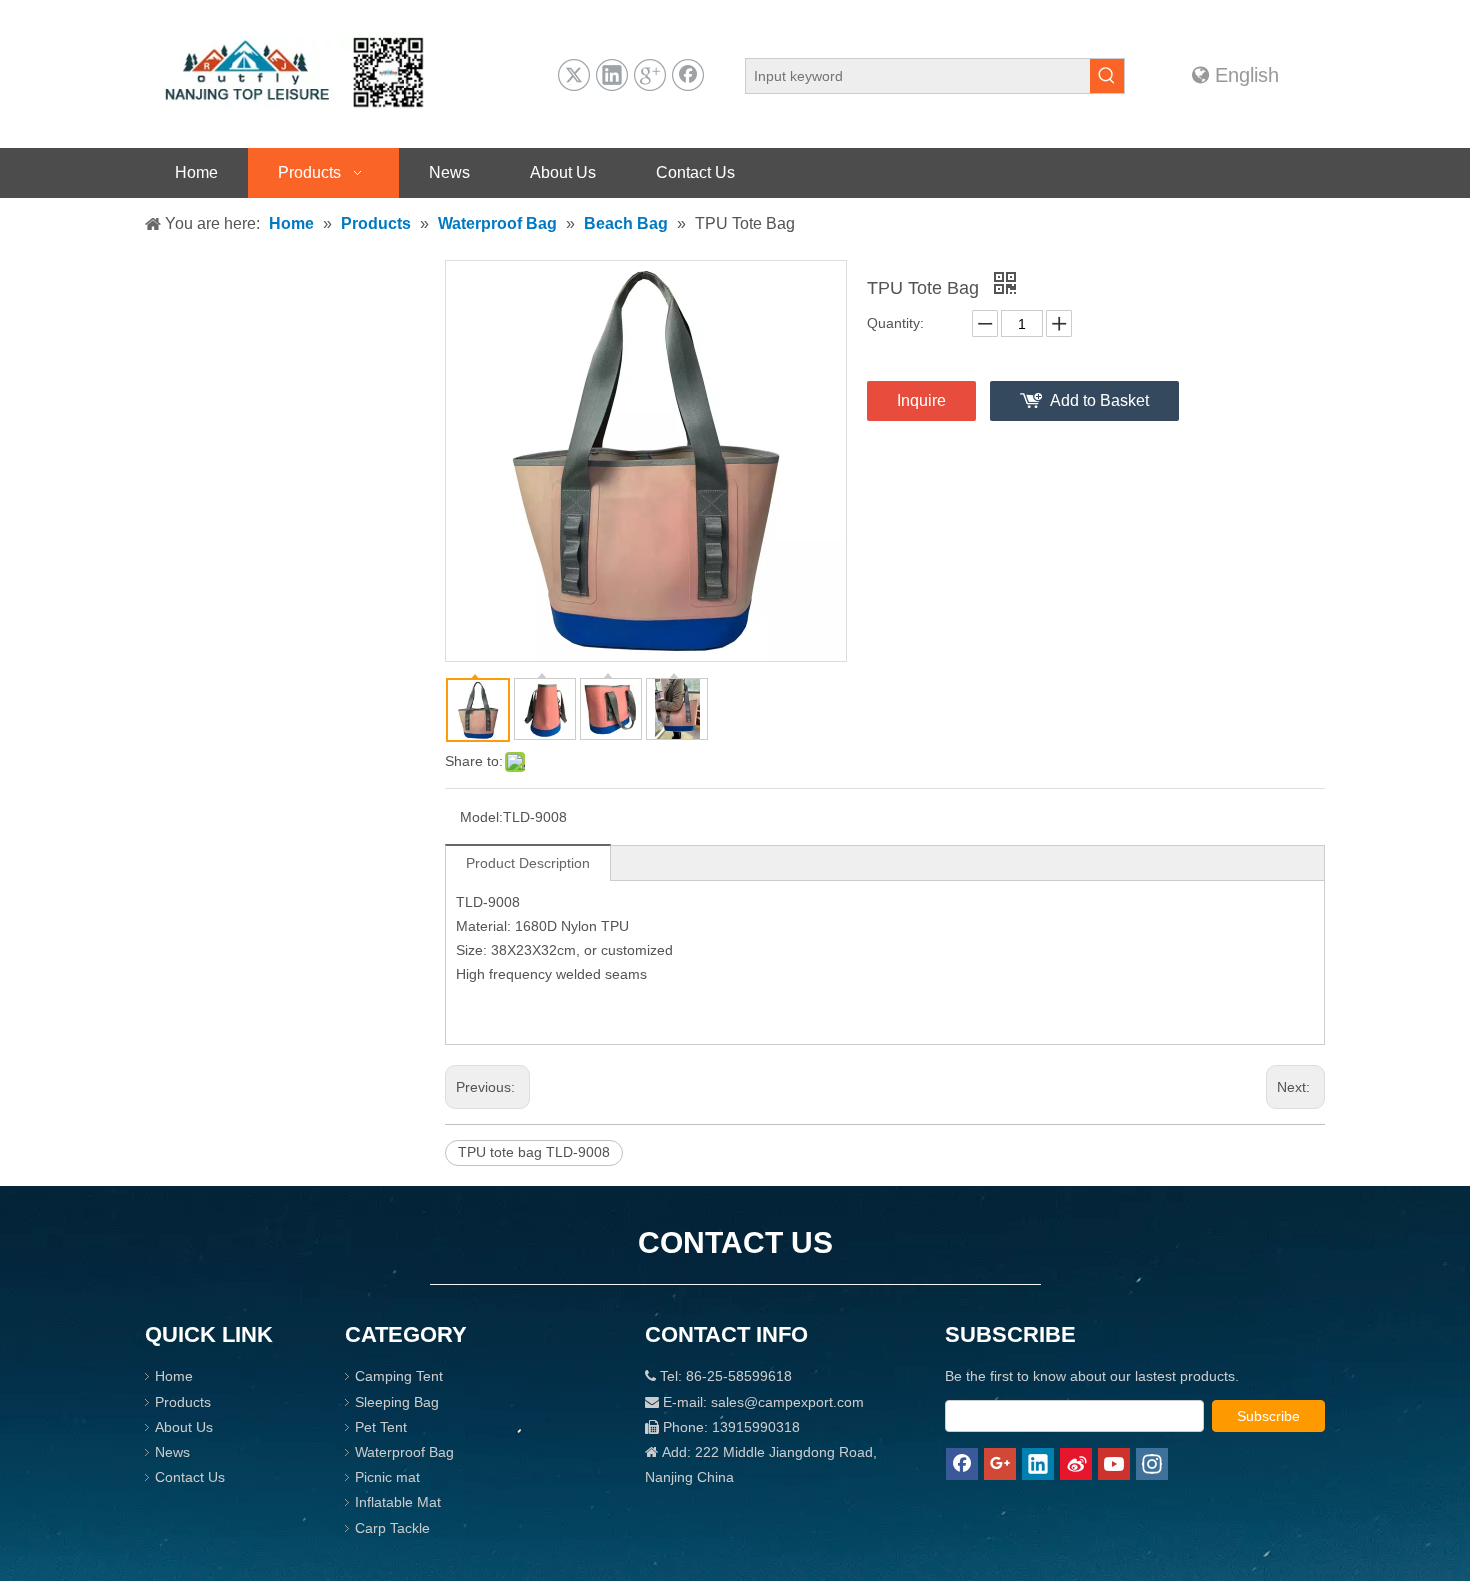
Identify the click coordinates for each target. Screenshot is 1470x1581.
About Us (184, 1427)
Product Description (528, 863)
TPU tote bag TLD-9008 (534, 1152)
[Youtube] (1114, 1464)
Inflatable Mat (398, 1502)
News (172, 1452)
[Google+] (650, 75)
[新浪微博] (1076, 1464)
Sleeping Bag (397, 1402)
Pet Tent (381, 1427)
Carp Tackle (392, 1528)
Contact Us (190, 1477)
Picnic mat (387, 1477)
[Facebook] (688, 75)
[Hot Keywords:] (1107, 76)
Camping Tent (399, 1376)
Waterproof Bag (404, 1452)
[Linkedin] (612, 75)
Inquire (921, 400)
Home (174, 1376)
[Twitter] (574, 75)
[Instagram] (1152, 1464)
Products (183, 1402)
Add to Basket (1099, 400)
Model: (481, 817)
